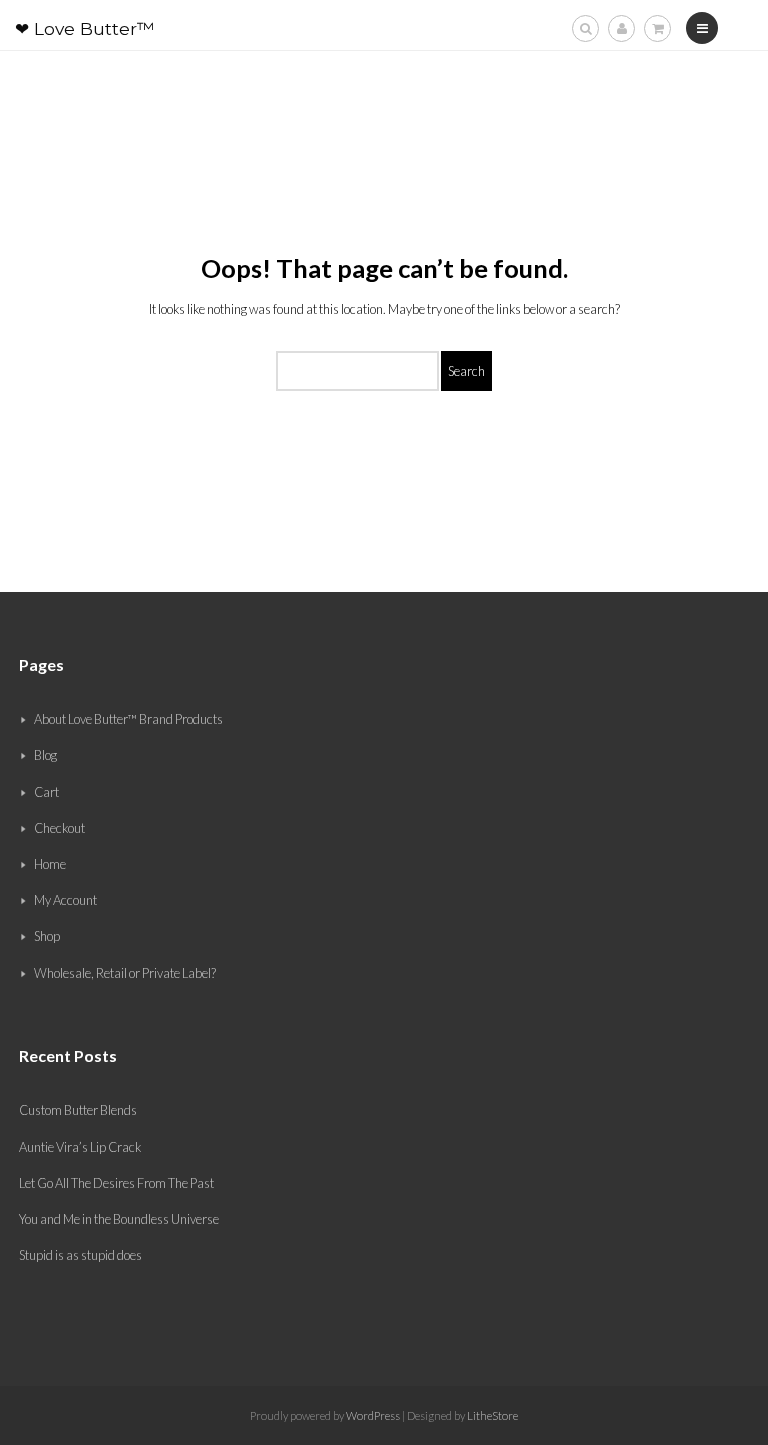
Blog (45, 755)
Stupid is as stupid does (80, 1255)
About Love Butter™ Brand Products (128, 719)
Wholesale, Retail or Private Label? (125, 973)
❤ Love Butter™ (85, 28)
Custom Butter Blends (78, 1110)
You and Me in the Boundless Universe (119, 1219)
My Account (65, 900)
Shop (47, 936)
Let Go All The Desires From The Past (116, 1183)
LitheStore (492, 1415)
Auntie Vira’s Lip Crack (80, 1147)
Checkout (59, 828)
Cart (46, 792)
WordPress (372, 1415)
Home (50, 864)
